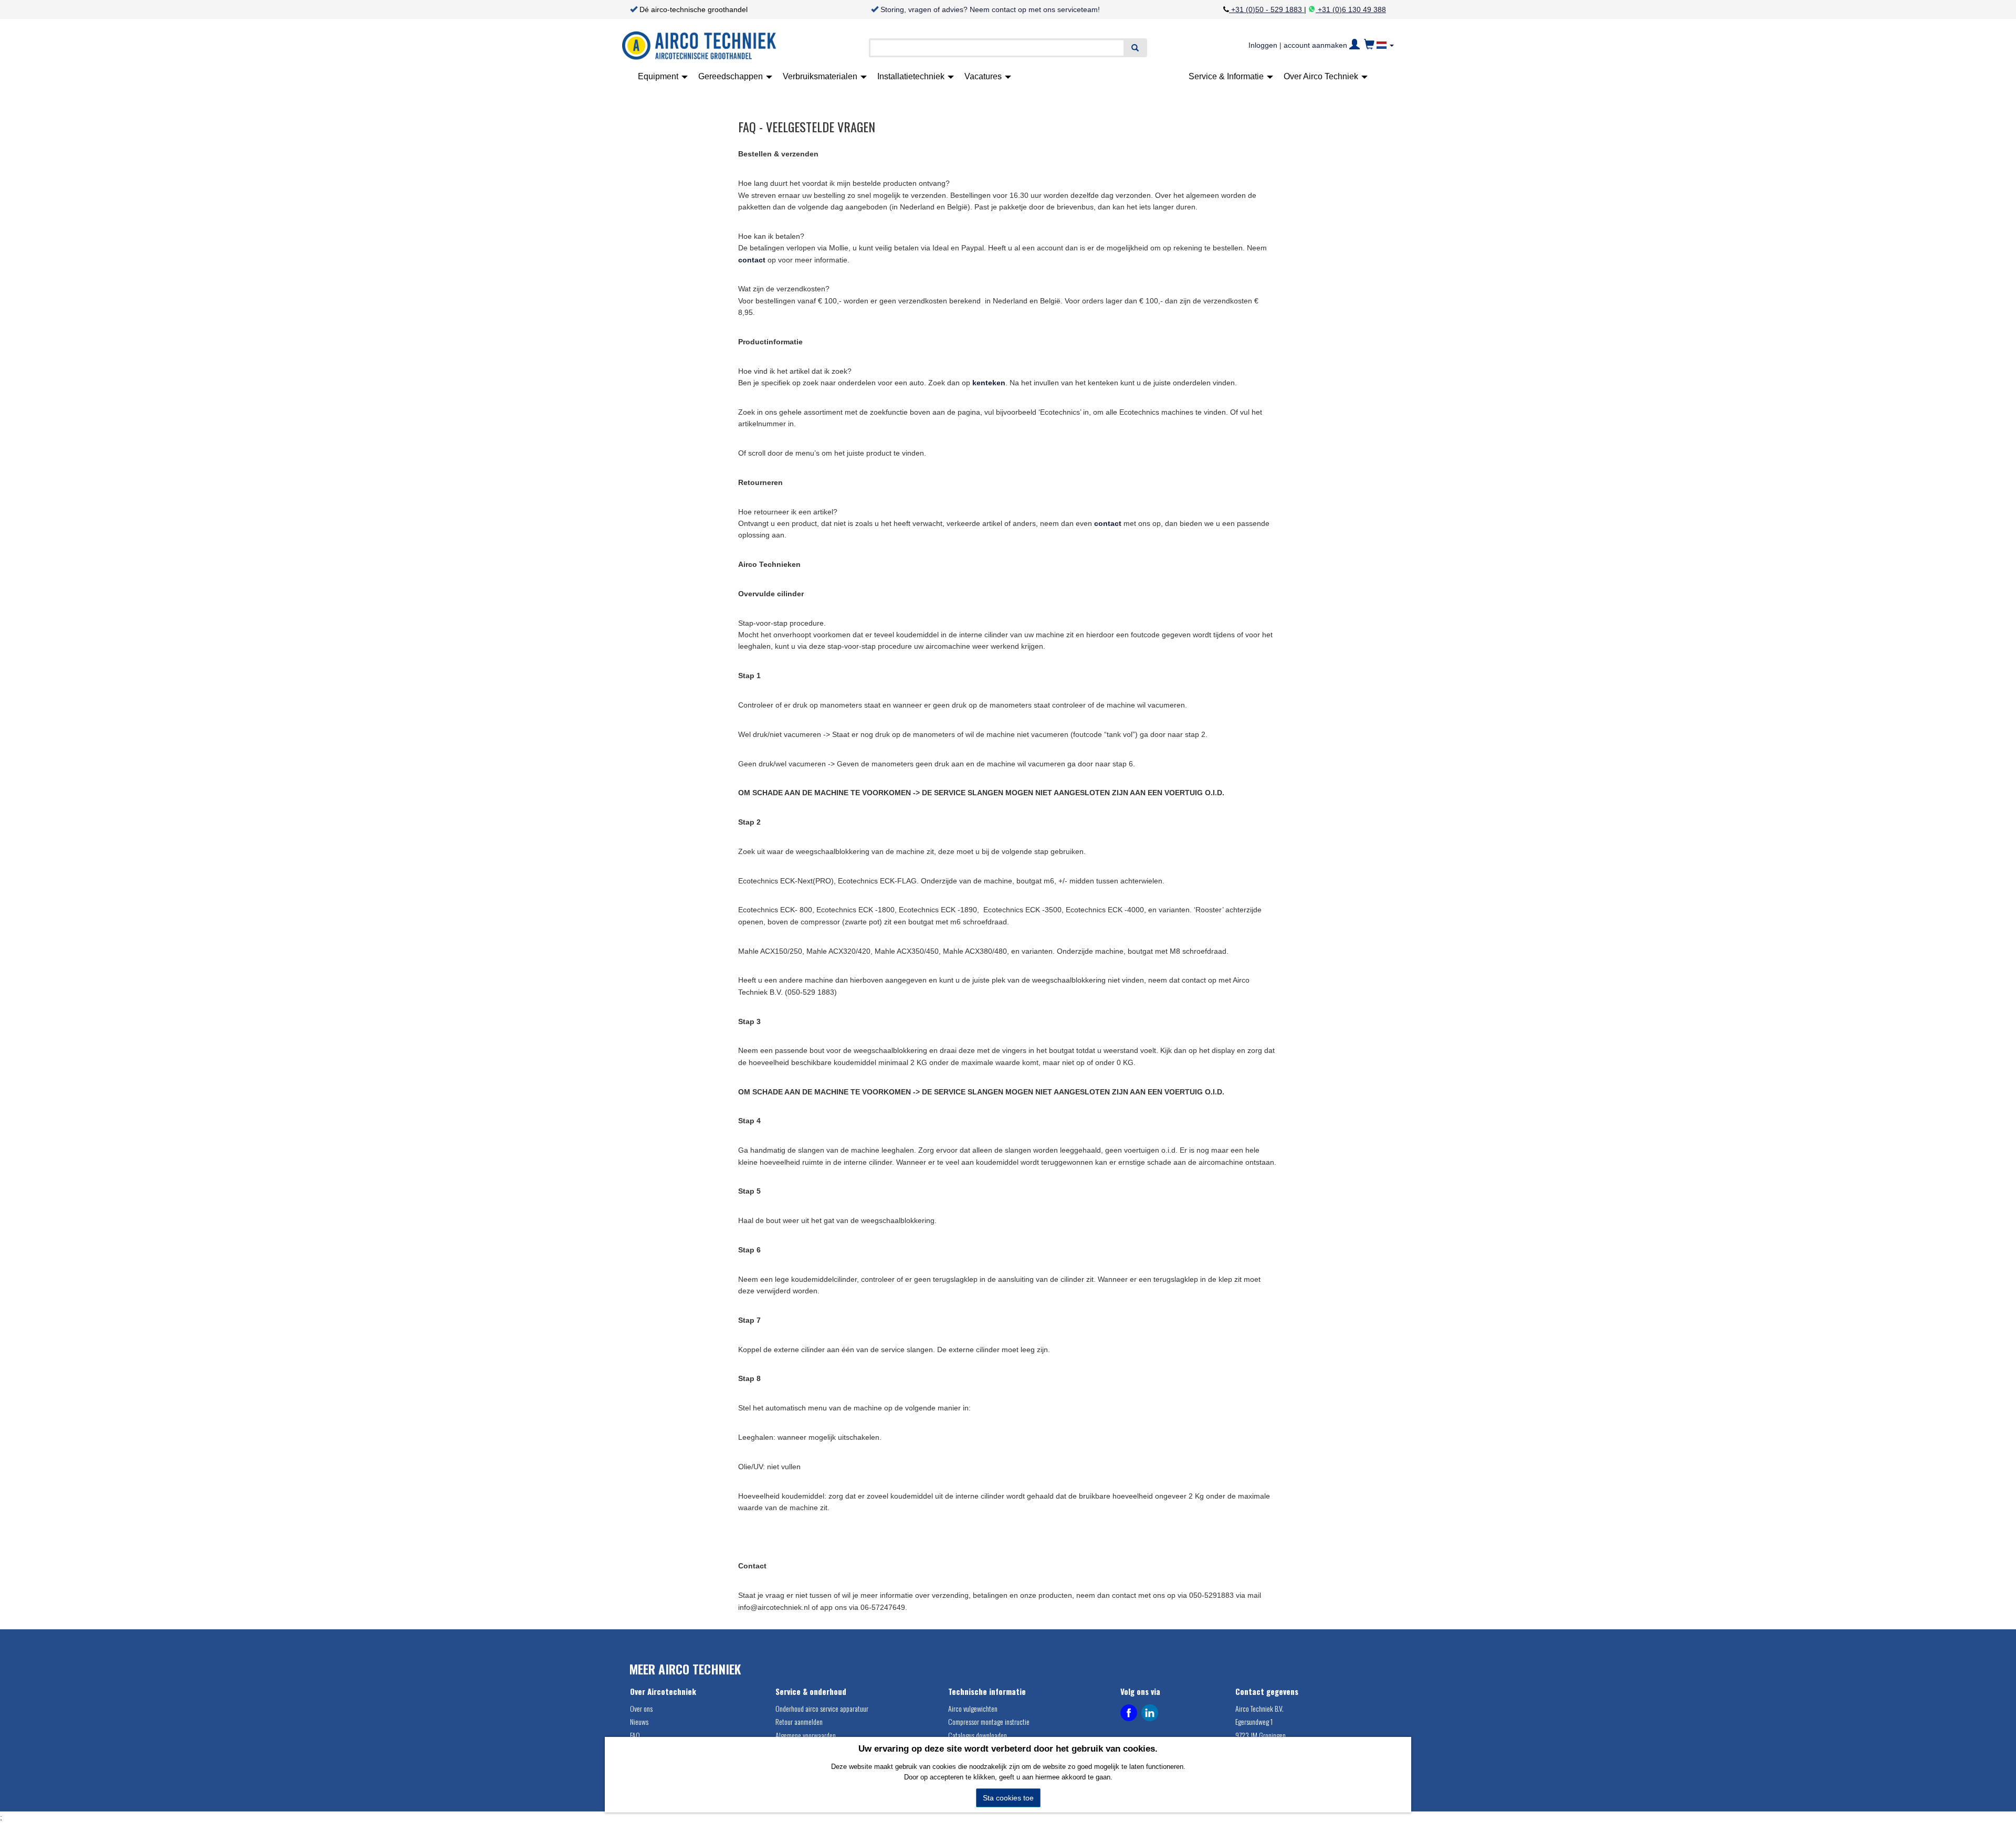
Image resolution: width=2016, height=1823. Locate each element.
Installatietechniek (912, 76)
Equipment (659, 76)
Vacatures (984, 76)
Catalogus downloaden (978, 1735)
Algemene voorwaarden (806, 1735)
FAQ (635, 1735)
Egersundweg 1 (1254, 1721)
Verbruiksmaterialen (821, 76)
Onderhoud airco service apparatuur (822, 1708)
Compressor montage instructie (989, 1721)
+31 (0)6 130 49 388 (1351, 9)
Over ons (641, 1708)
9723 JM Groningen (1261, 1735)
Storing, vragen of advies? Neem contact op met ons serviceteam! (990, 9)
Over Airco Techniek (1322, 76)
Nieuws (639, 1721)
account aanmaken (1315, 45)
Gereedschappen (732, 76)
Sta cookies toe (1008, 1798)
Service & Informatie (1227, 76)
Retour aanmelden (799, 1721)
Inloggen (1263, 45)
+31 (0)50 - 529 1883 (1267, 9)
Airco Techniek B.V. (1259, 1708)
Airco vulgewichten (973, 1708)
